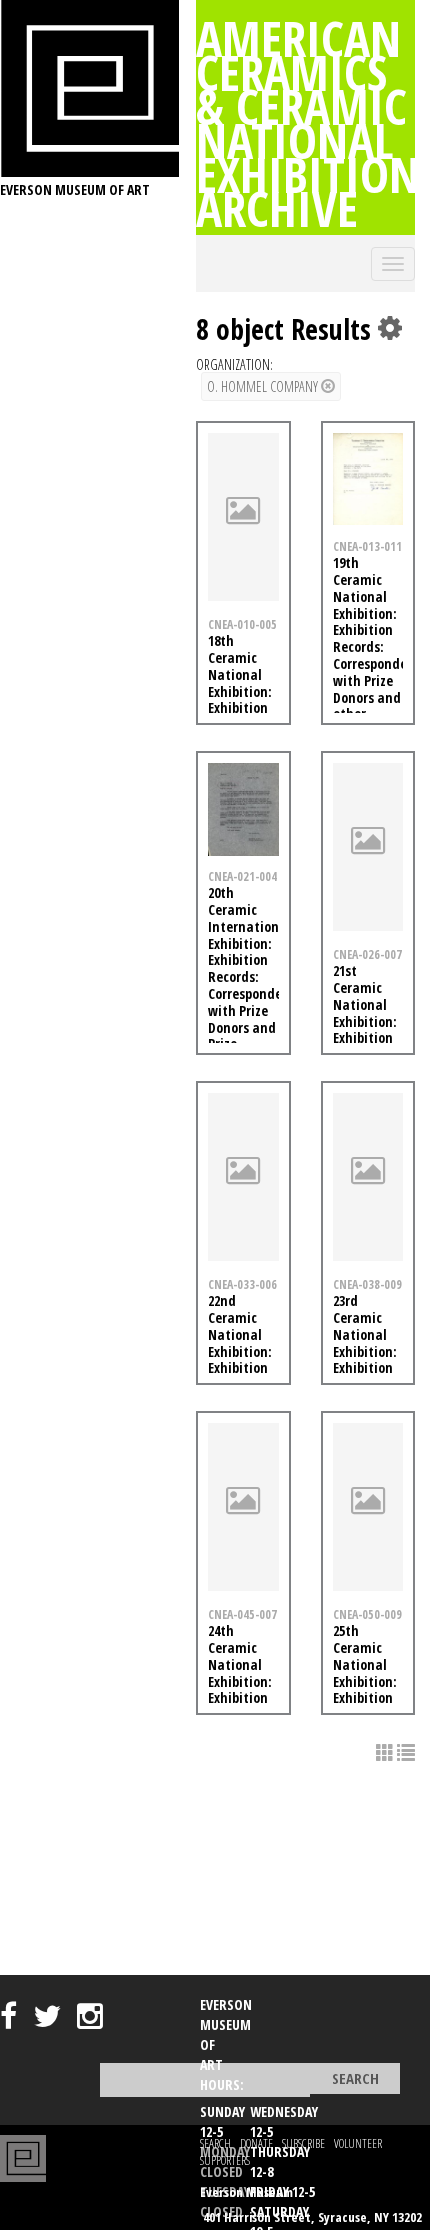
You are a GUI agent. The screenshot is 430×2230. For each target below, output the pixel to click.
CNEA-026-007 (367, 954)
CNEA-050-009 (367, 1614)
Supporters (225, 2160)
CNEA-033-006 (242, 1284)
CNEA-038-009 (367, 1284)
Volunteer (358, 2143)
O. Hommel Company (264, 386)
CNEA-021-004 (242, 876)
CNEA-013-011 (367, 546)
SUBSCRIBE (303, 2143)
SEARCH (215, 2143)
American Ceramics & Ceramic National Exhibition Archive (308, 123)
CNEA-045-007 (242, 1614)
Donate (256, 2143)
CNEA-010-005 (242, 624)
